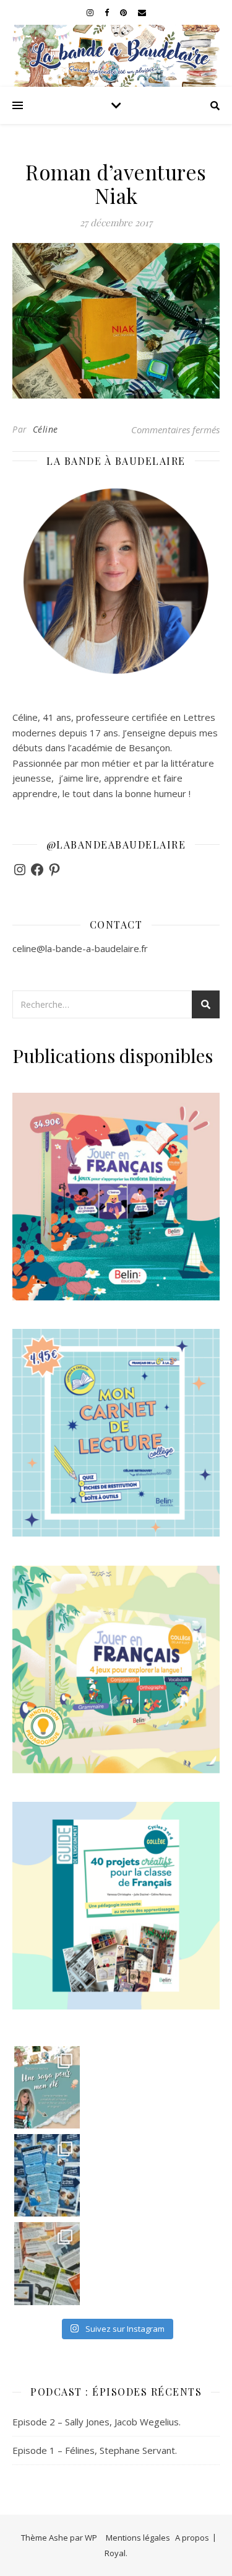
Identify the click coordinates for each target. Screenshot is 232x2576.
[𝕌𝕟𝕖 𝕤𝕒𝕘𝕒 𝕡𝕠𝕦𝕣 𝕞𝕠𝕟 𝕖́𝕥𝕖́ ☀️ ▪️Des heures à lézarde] (47, 2087)
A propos (192, 2538)
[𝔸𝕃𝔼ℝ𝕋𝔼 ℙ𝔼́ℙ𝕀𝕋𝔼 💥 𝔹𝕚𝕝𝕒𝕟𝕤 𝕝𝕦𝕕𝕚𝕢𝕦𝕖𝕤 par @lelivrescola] (47, 2263)
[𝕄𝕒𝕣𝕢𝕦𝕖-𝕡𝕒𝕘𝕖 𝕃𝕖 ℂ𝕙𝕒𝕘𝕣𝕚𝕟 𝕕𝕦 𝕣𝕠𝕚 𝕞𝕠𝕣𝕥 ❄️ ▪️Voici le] (47, 2175)
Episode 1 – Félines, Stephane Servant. (95, 2450)
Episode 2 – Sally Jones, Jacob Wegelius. (97, 2422)
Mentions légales (138, 2538)
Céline (45, 429)
